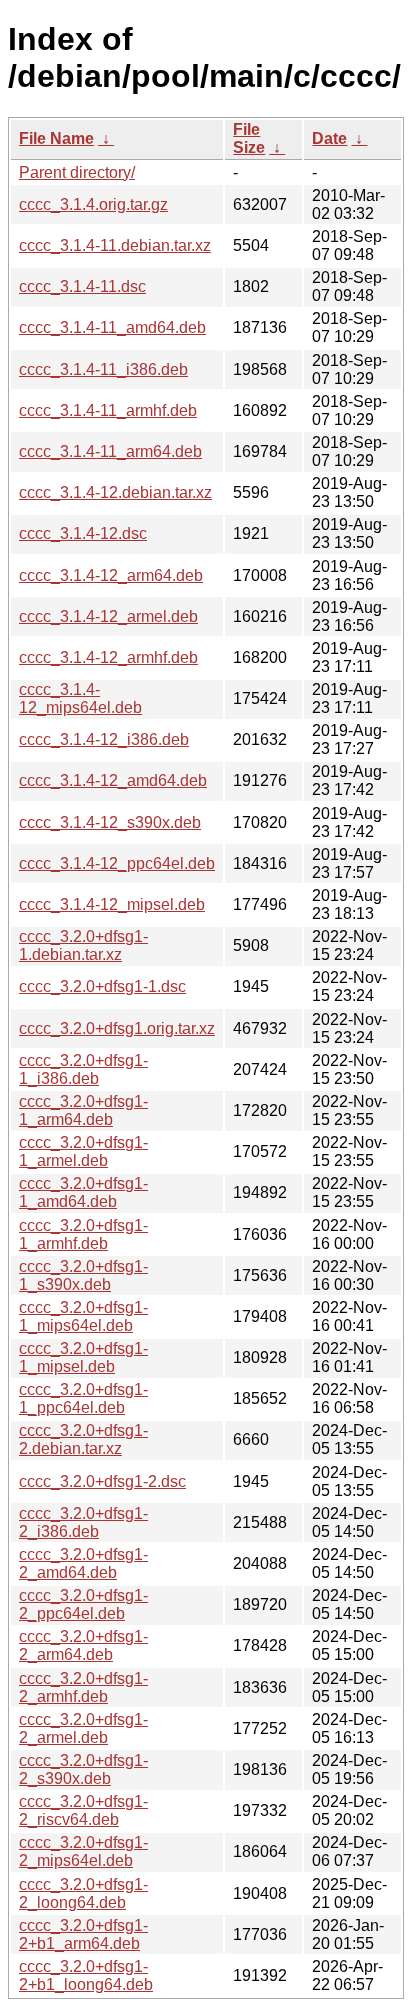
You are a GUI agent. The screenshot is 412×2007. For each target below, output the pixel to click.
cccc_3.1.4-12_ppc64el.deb (117, 863)
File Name (56, 138)
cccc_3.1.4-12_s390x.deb (110, 822)
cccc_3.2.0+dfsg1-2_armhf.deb (83, 1687)
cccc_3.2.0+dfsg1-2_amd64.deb (83, 1563)
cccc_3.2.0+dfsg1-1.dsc (102, 986)
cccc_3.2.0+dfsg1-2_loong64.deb (83, 1893)
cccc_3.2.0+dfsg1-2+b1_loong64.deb (86, 1975)
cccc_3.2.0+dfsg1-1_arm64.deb (83, 1110)
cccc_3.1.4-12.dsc (83, 533)
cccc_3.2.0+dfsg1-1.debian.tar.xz (83, 945)
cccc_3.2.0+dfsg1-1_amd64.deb (83, 1192)
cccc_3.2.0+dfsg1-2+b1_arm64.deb (83, 1934)
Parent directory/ (77, 172)
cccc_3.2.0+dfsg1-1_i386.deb (83, 1069)
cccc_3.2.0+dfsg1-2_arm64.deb (83, 1645)
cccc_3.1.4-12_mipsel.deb (112, 904)
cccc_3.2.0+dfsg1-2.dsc (102, 1481)
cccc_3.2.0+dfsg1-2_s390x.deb (83, 1769)
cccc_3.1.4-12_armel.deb (108, 616)
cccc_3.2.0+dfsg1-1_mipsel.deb (83, 1357)
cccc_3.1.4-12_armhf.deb (108, 657)
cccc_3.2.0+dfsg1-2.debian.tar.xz (83, 1439)
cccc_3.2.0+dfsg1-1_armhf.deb (83, 1234)
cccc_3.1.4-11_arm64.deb (110, 451)
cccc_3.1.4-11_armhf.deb (108, 410)
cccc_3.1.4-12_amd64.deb (113, 780)
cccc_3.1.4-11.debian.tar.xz (115, 245)
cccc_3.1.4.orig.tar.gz (93, 204)
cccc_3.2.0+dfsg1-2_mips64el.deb (83, 1851)
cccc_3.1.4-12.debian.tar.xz (115, 492)
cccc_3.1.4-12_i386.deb (104, 739)
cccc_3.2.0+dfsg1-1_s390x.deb (83, 1275)
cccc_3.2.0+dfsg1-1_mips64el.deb (83, 1316)
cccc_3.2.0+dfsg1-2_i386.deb (83, 1522)
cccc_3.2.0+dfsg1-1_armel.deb (83, 1151)
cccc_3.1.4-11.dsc (82, 286)
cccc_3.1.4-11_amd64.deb (112, 327)
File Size (249, 138)
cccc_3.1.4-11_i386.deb (103, 369)
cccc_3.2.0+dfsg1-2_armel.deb (83, 1728)
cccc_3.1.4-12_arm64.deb (111, 575)
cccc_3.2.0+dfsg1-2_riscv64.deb (83, 1810)
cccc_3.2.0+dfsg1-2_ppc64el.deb (83, 1604)
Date (329, 138)
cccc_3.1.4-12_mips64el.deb (80, 698)
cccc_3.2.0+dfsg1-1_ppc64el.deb (83, 1398)
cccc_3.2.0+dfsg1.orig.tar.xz (117, 1028)
